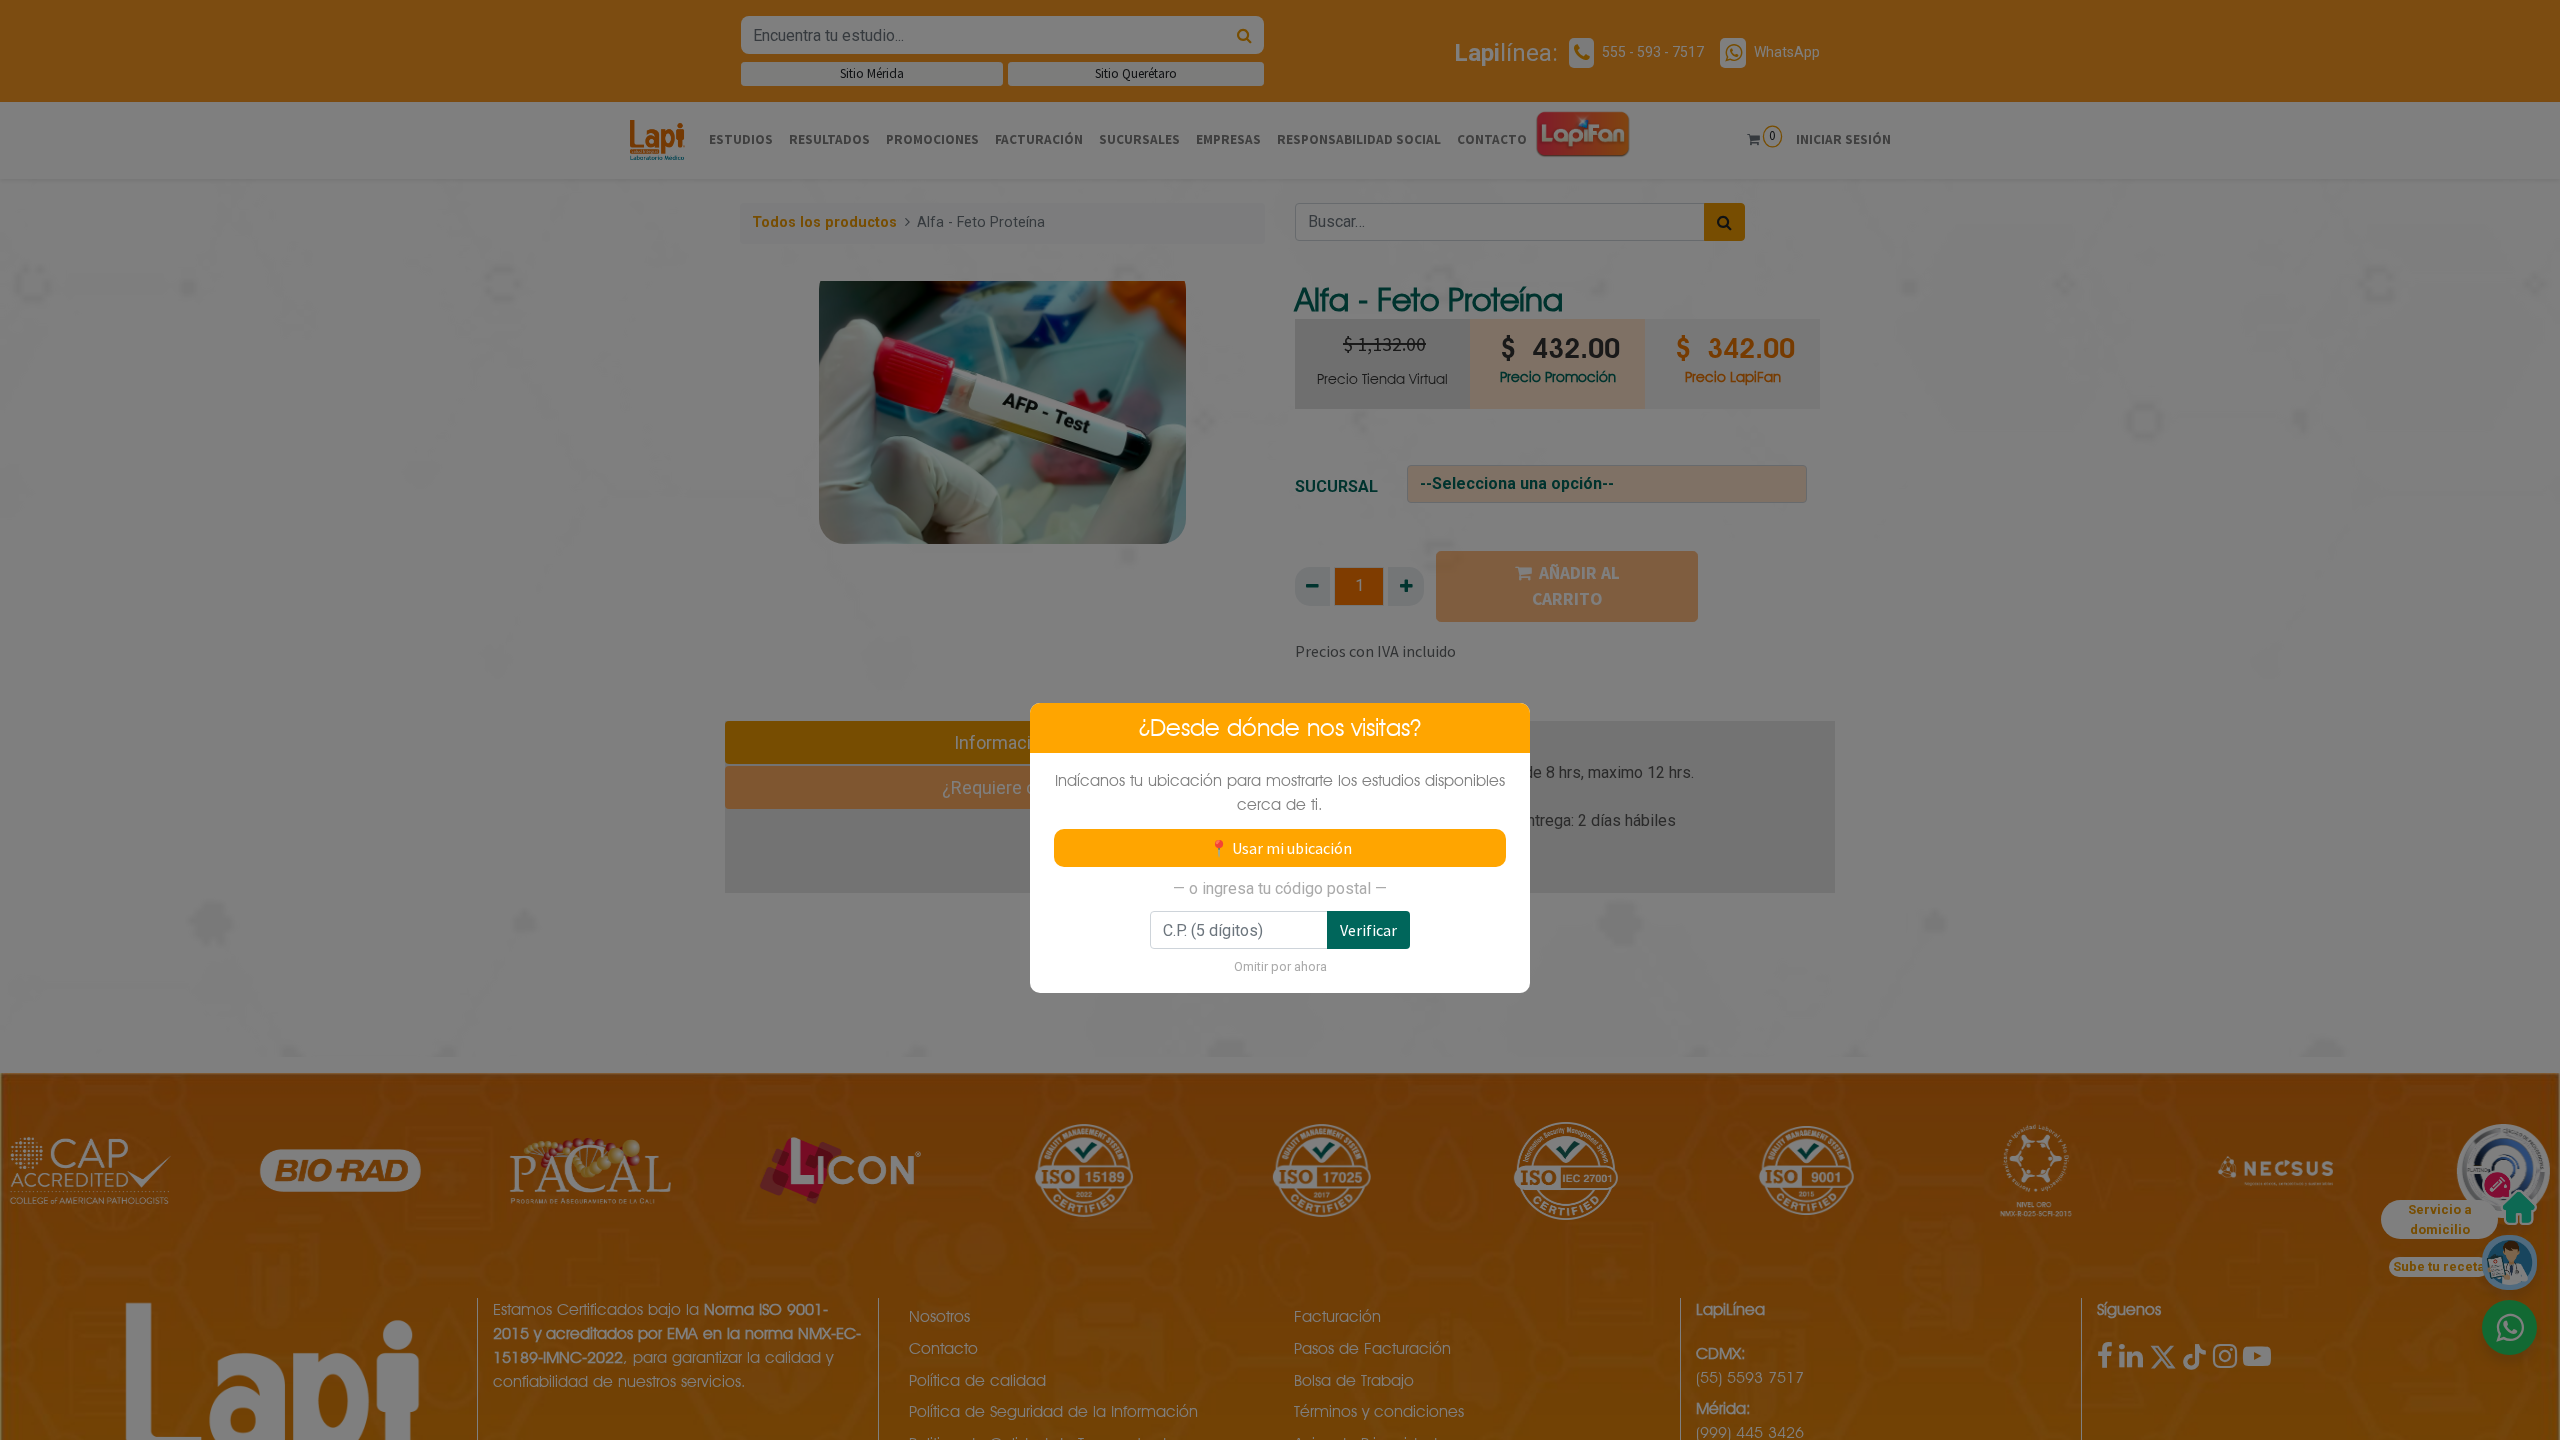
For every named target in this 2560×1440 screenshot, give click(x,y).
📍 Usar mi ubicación (1280, 848)
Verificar (1368, 930)
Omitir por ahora (1280, 966)
